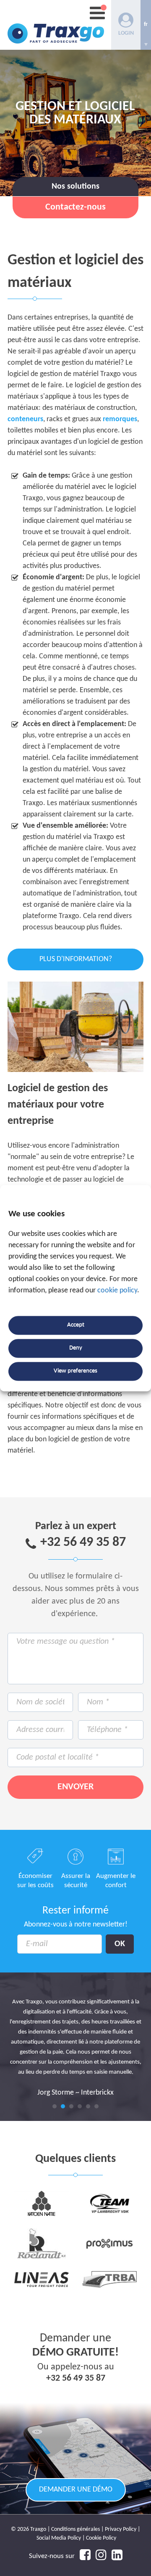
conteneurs (25, 419)
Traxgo (56, 25)
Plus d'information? (76, 959)
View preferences (75, 1371)
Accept (76, 1325)
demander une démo (76, 2490)
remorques (120, 419)
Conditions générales (75, 2529)
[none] (146, 25)
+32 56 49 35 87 (83, 1543)
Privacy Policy (121, 2529)
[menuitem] (146, 25)
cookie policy (117, 1291)
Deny (76, 1348)
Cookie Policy (101, 2538)
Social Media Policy (59, 2538)
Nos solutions (75, 187)
